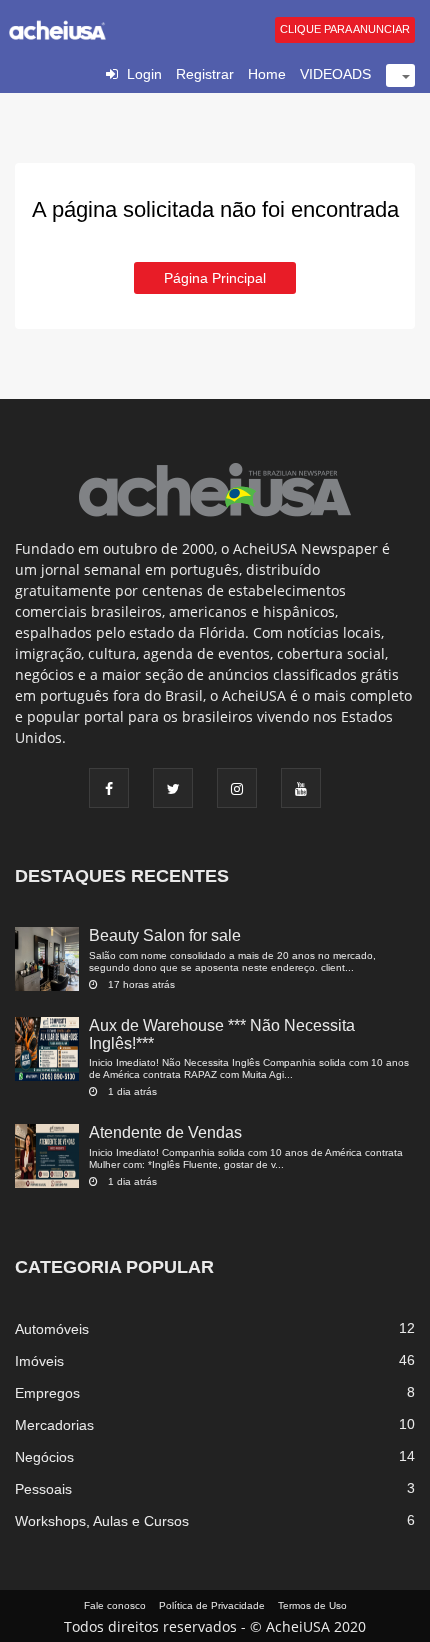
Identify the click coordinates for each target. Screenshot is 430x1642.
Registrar (205, 74)
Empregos (47, 1393)
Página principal (215, 278)
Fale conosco (115, 1605)
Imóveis (39, 1361)
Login (144, 74)
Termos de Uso (312, 1605)
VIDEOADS (335, 74)
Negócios (44, 1457)
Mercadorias (54, 1425)
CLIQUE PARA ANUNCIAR (345, 29)
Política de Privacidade (212, 1605)
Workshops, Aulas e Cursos (102, 1521)
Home (267, 74)
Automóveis (52, 1329)
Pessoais (43, 1489)
